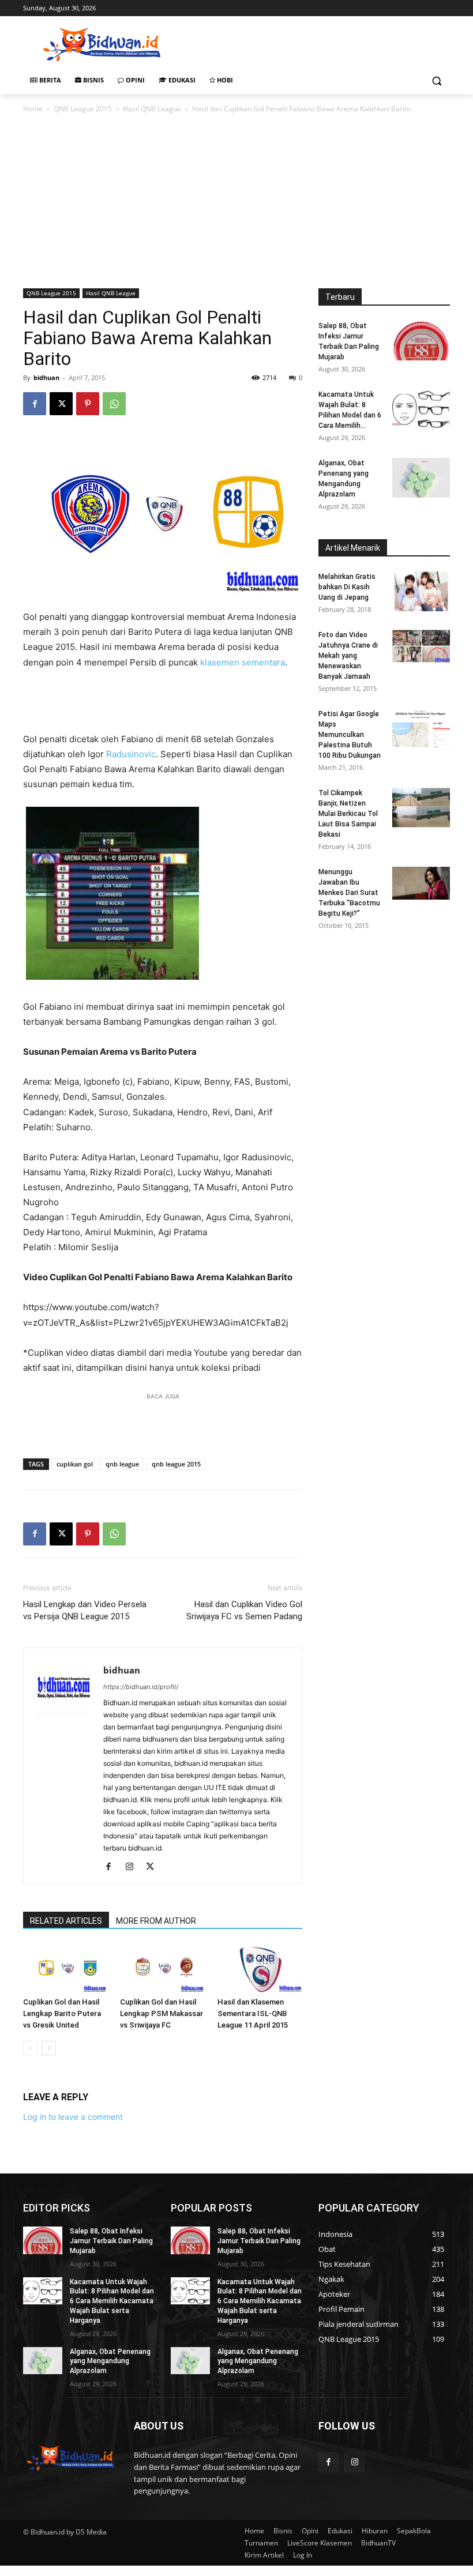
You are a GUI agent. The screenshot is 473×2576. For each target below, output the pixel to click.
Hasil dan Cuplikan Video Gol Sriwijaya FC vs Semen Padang (244, 1610)
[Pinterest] (88, 404)
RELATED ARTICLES (66, 1921)
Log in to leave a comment (73, 2117)
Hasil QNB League (152, 109)
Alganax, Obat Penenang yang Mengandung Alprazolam (110, 2361)
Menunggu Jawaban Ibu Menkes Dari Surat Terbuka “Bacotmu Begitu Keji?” (349, 893)
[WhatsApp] (114, 404)
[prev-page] (30, 2048)
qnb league (122, 1464)
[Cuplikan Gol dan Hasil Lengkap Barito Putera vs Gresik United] (65, 1968)
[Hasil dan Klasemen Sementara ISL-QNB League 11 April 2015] (260, 1968)
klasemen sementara (243, 662)
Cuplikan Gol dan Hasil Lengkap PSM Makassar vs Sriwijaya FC (162, 2013)
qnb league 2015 (176, 1464)
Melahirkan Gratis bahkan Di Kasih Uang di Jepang (347, 587)
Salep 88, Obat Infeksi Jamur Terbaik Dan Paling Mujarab (111, 2241)
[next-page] (49, 2048)
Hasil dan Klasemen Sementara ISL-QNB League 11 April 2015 (253, 2013)
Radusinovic (131, 754)
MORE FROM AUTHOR (156, 1921)
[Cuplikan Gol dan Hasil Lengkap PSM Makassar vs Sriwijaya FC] (162, 1968)
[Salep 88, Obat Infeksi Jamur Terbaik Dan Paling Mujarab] (421, 341)
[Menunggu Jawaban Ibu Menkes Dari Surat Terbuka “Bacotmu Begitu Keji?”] (421, 883)
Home (33, 109)
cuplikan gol (75, 1464)
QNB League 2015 (83, 109)
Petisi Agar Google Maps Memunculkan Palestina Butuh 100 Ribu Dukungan (350, 735)
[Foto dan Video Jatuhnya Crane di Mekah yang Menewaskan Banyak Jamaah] (421, 646)
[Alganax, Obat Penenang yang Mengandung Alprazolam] (421, 478)
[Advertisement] (315, 43)
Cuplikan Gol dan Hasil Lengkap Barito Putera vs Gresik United (62, 2013)
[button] (436, 80)
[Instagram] (134, 1867)
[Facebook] (35, 404)
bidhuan (46, 377)
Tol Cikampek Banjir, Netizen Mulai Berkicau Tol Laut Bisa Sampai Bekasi (348, 814)
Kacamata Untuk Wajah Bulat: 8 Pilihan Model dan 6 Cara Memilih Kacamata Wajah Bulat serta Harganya (112, 2301)
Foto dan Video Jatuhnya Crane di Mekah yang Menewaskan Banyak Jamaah (348, 656)
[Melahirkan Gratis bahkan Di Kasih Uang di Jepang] (421, 591)
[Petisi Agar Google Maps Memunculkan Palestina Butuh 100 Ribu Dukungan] (421, 729)
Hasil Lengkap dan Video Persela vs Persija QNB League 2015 (85, 1610)
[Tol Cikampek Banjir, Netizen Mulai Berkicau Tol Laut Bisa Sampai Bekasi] (421, 808)
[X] (61, 404)
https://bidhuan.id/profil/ (141, 1687)
